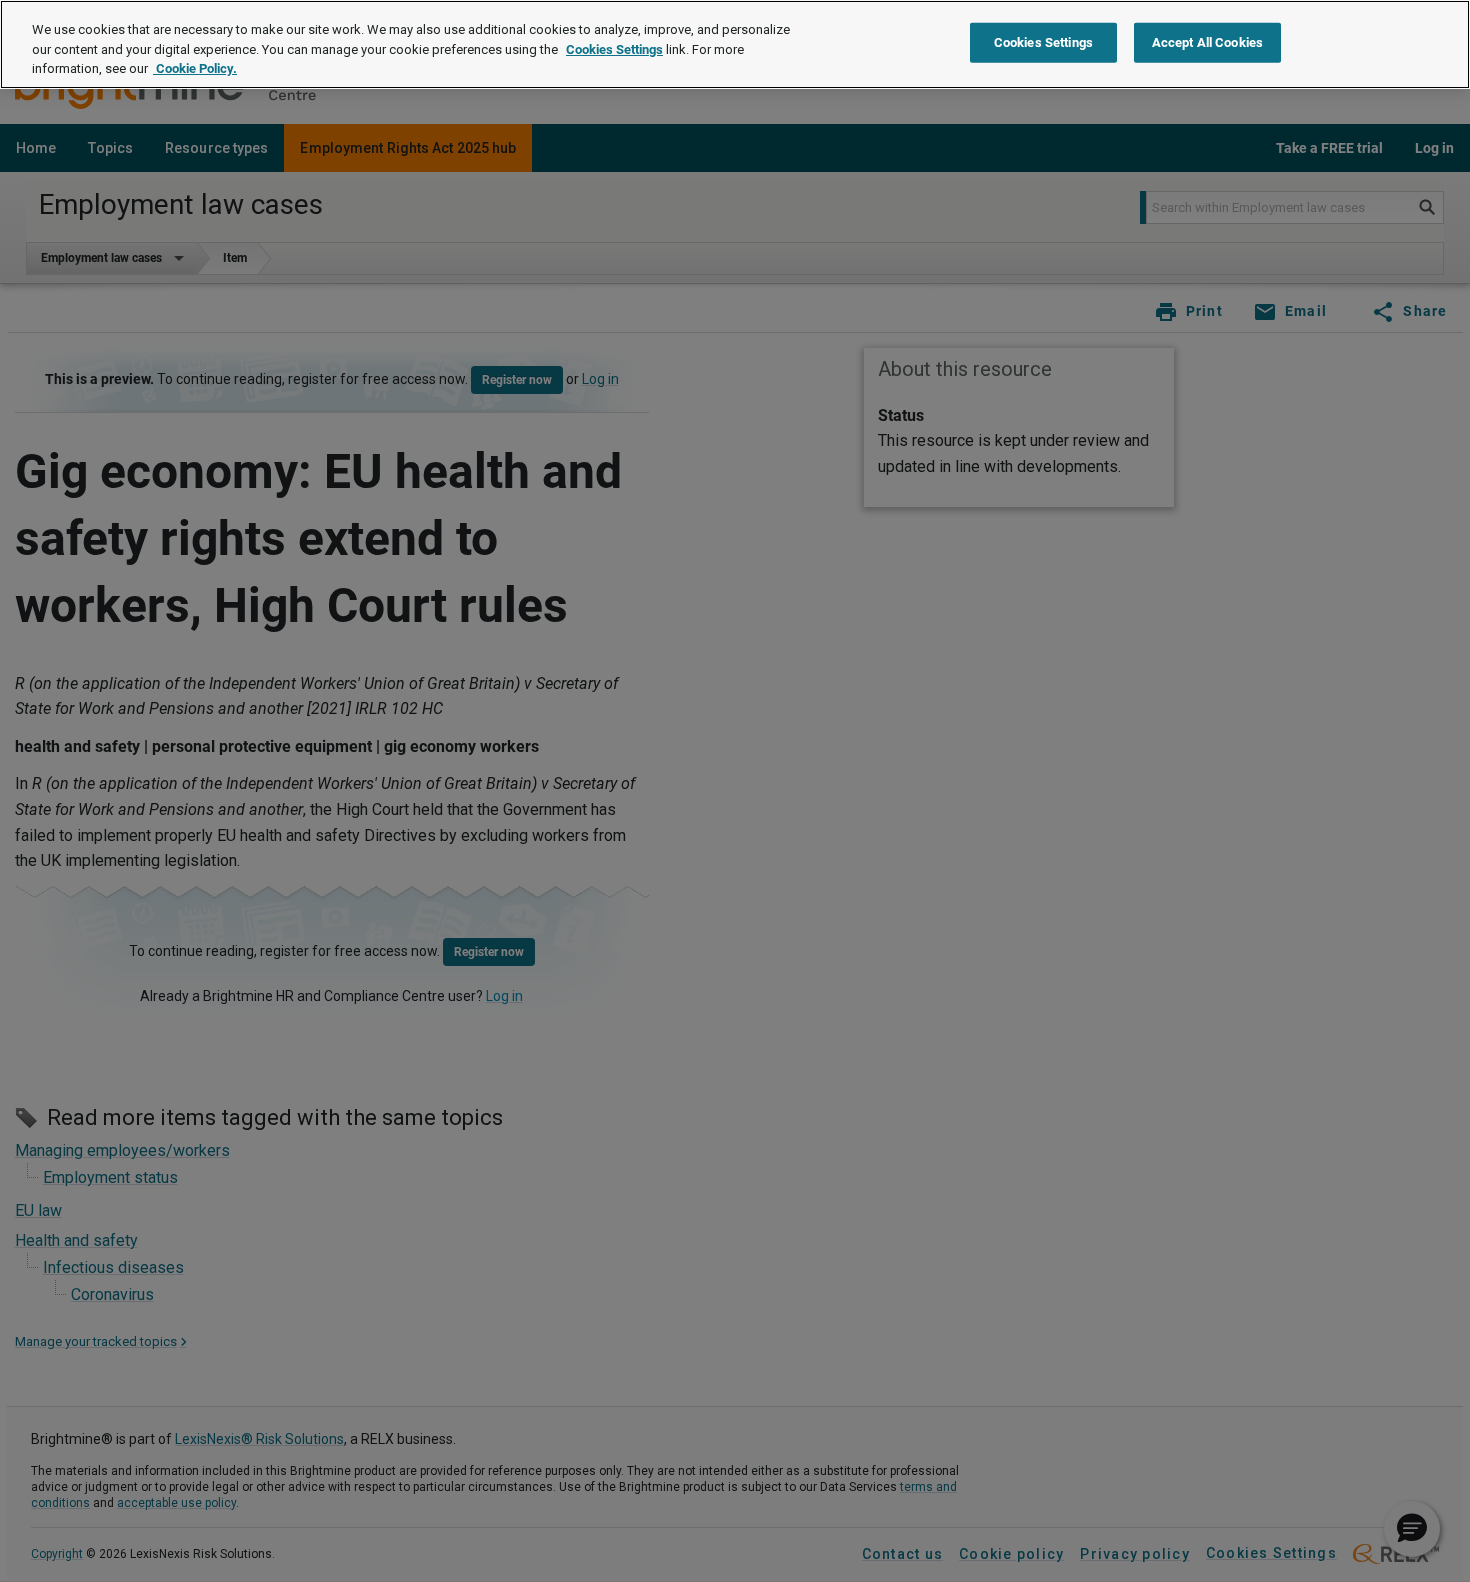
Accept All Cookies (1207, 42)
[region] (735, 44)
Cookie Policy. (195, 68)
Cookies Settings (614, 49)
